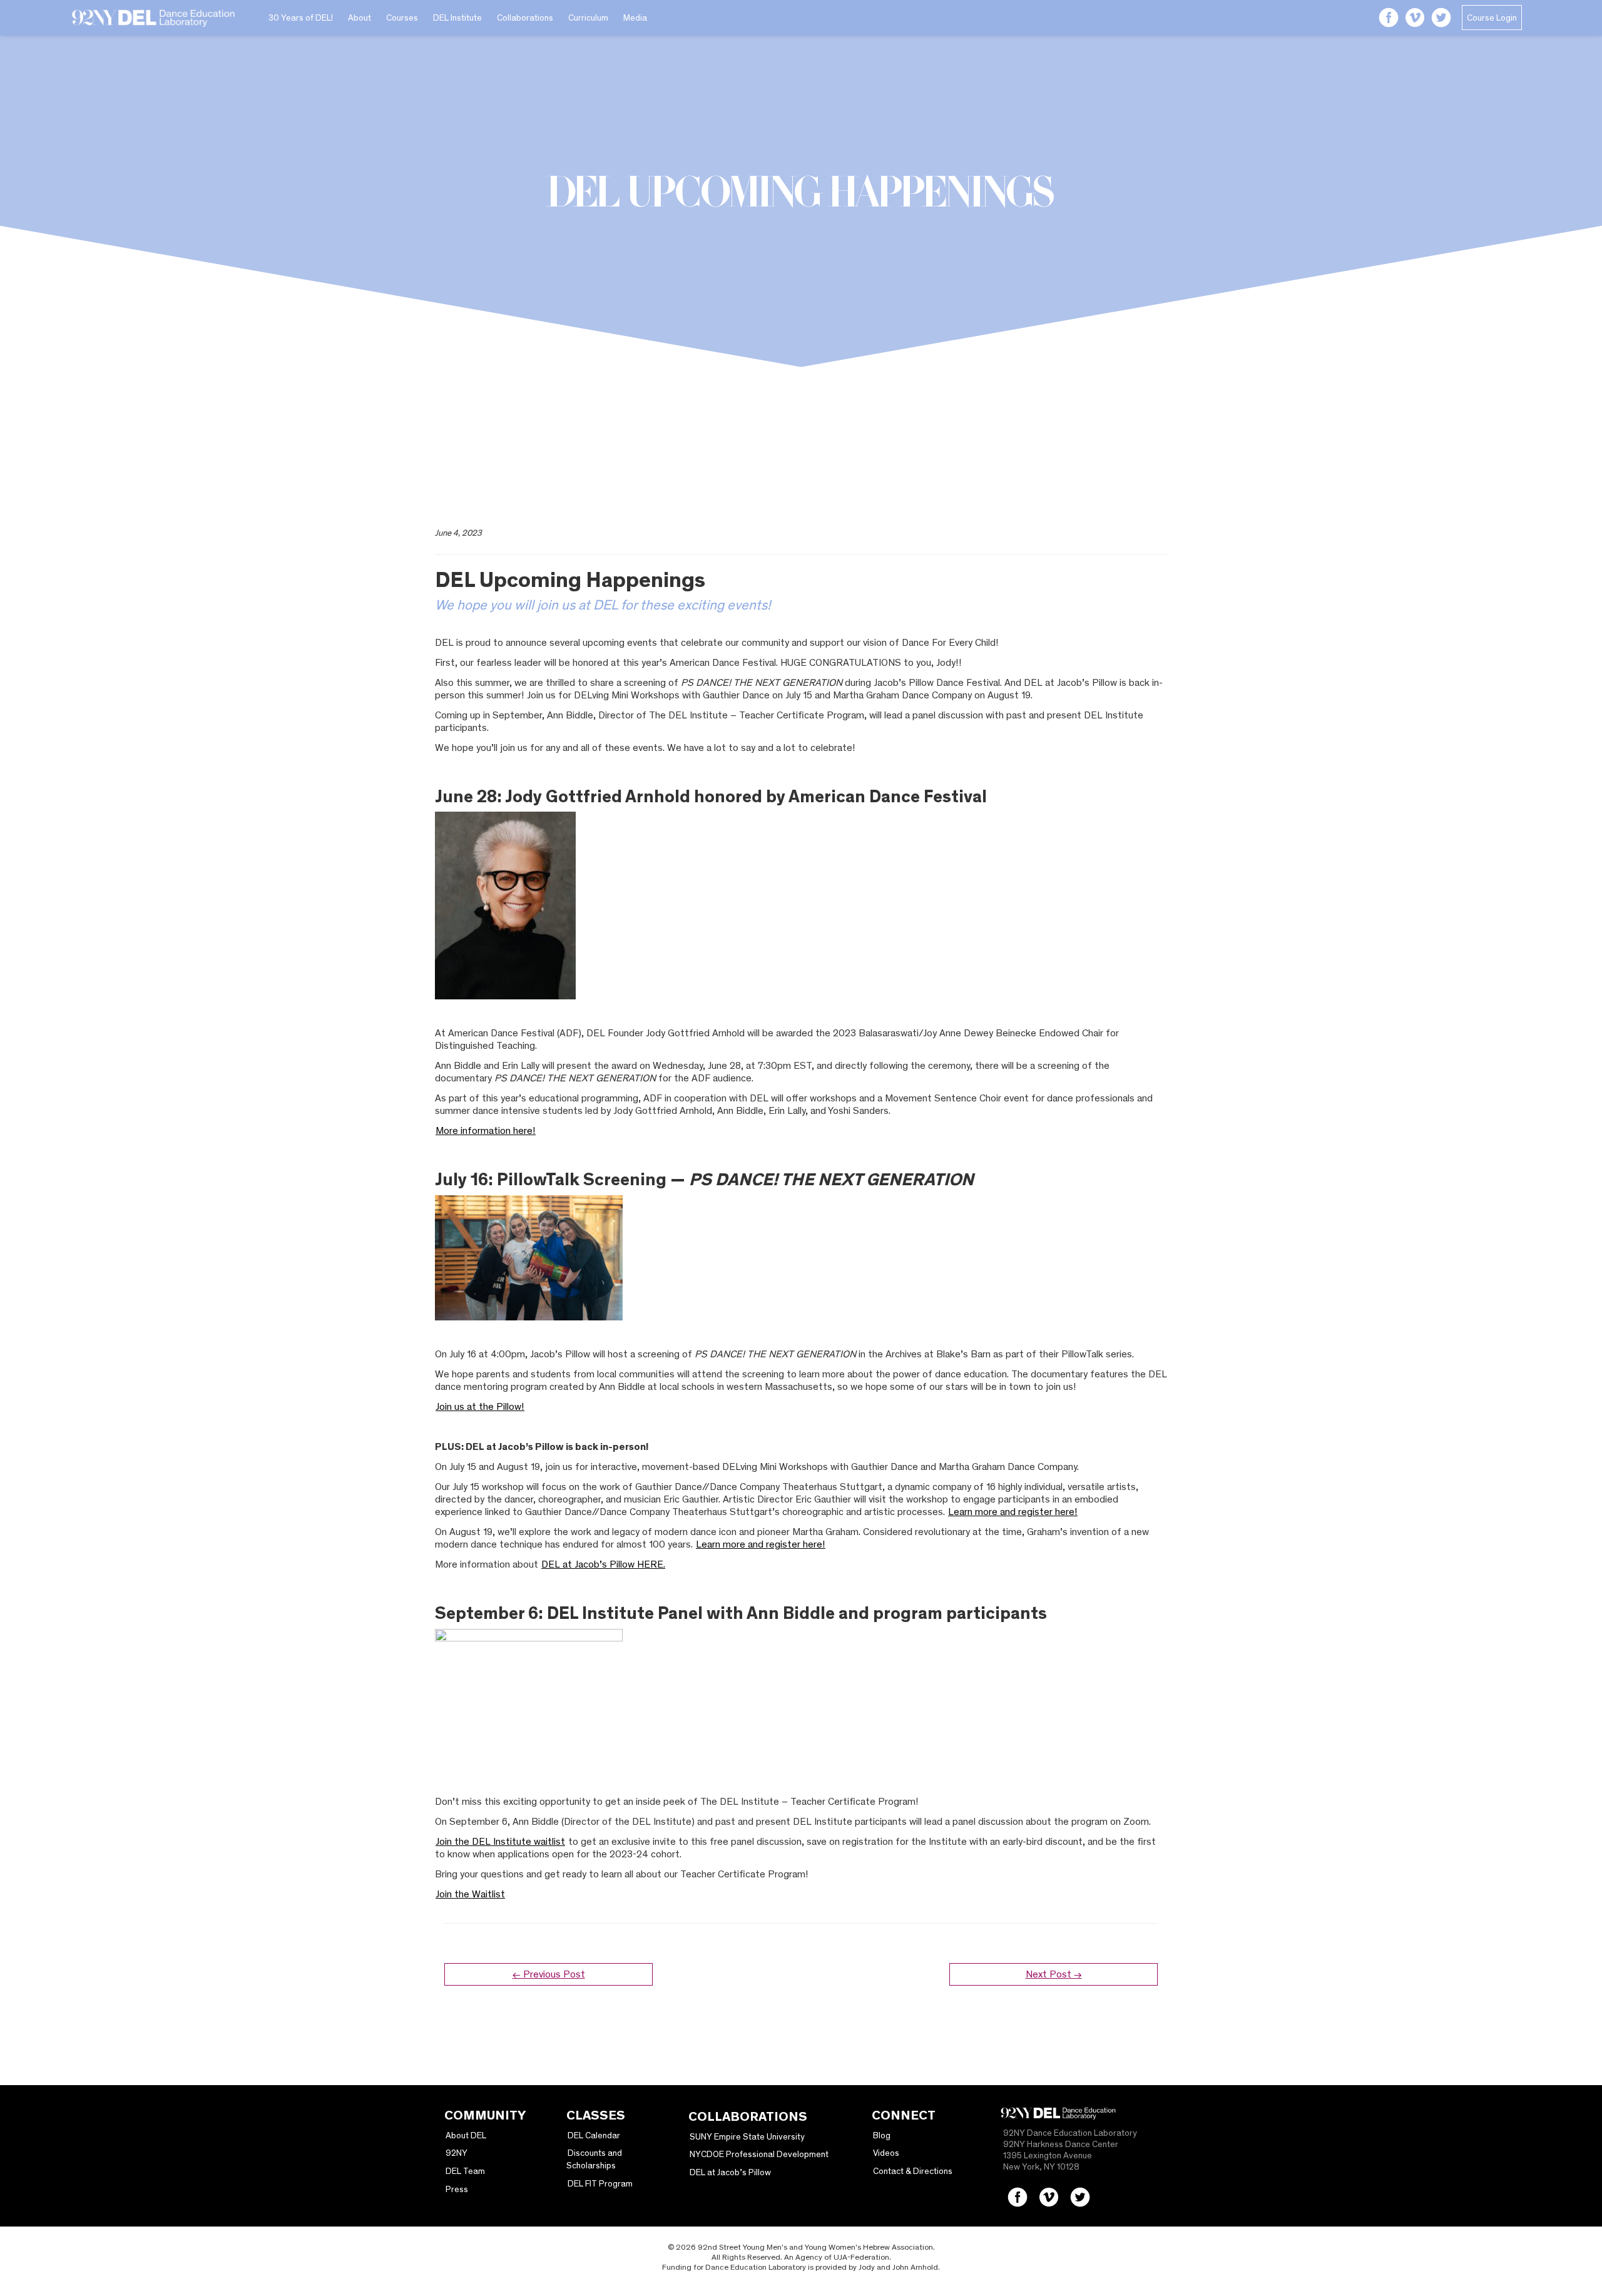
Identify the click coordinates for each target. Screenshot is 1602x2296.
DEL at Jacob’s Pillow (730, 2172)
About (360, 18)
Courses (402, 18)
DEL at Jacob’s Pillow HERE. (603, 1564)
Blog (882, 2135)
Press (457, 2189)
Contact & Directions (913, 2171)
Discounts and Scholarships (594, 2159)
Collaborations (525, 18)
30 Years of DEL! (301, 18)
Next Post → (1054, 1974)
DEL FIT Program (600, 2183)
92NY (457, 2153)
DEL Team (465, 2171)
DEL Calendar (594, 2135)
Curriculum (588, 18)
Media (635, 18)
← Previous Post (549, 1974)
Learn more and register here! (1013, 1512)
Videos (886, 2153)
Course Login (1492, 18)
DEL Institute (457, 18)
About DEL (466, 2135)
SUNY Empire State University (747, 2136)
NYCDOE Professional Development (759, 2154)
